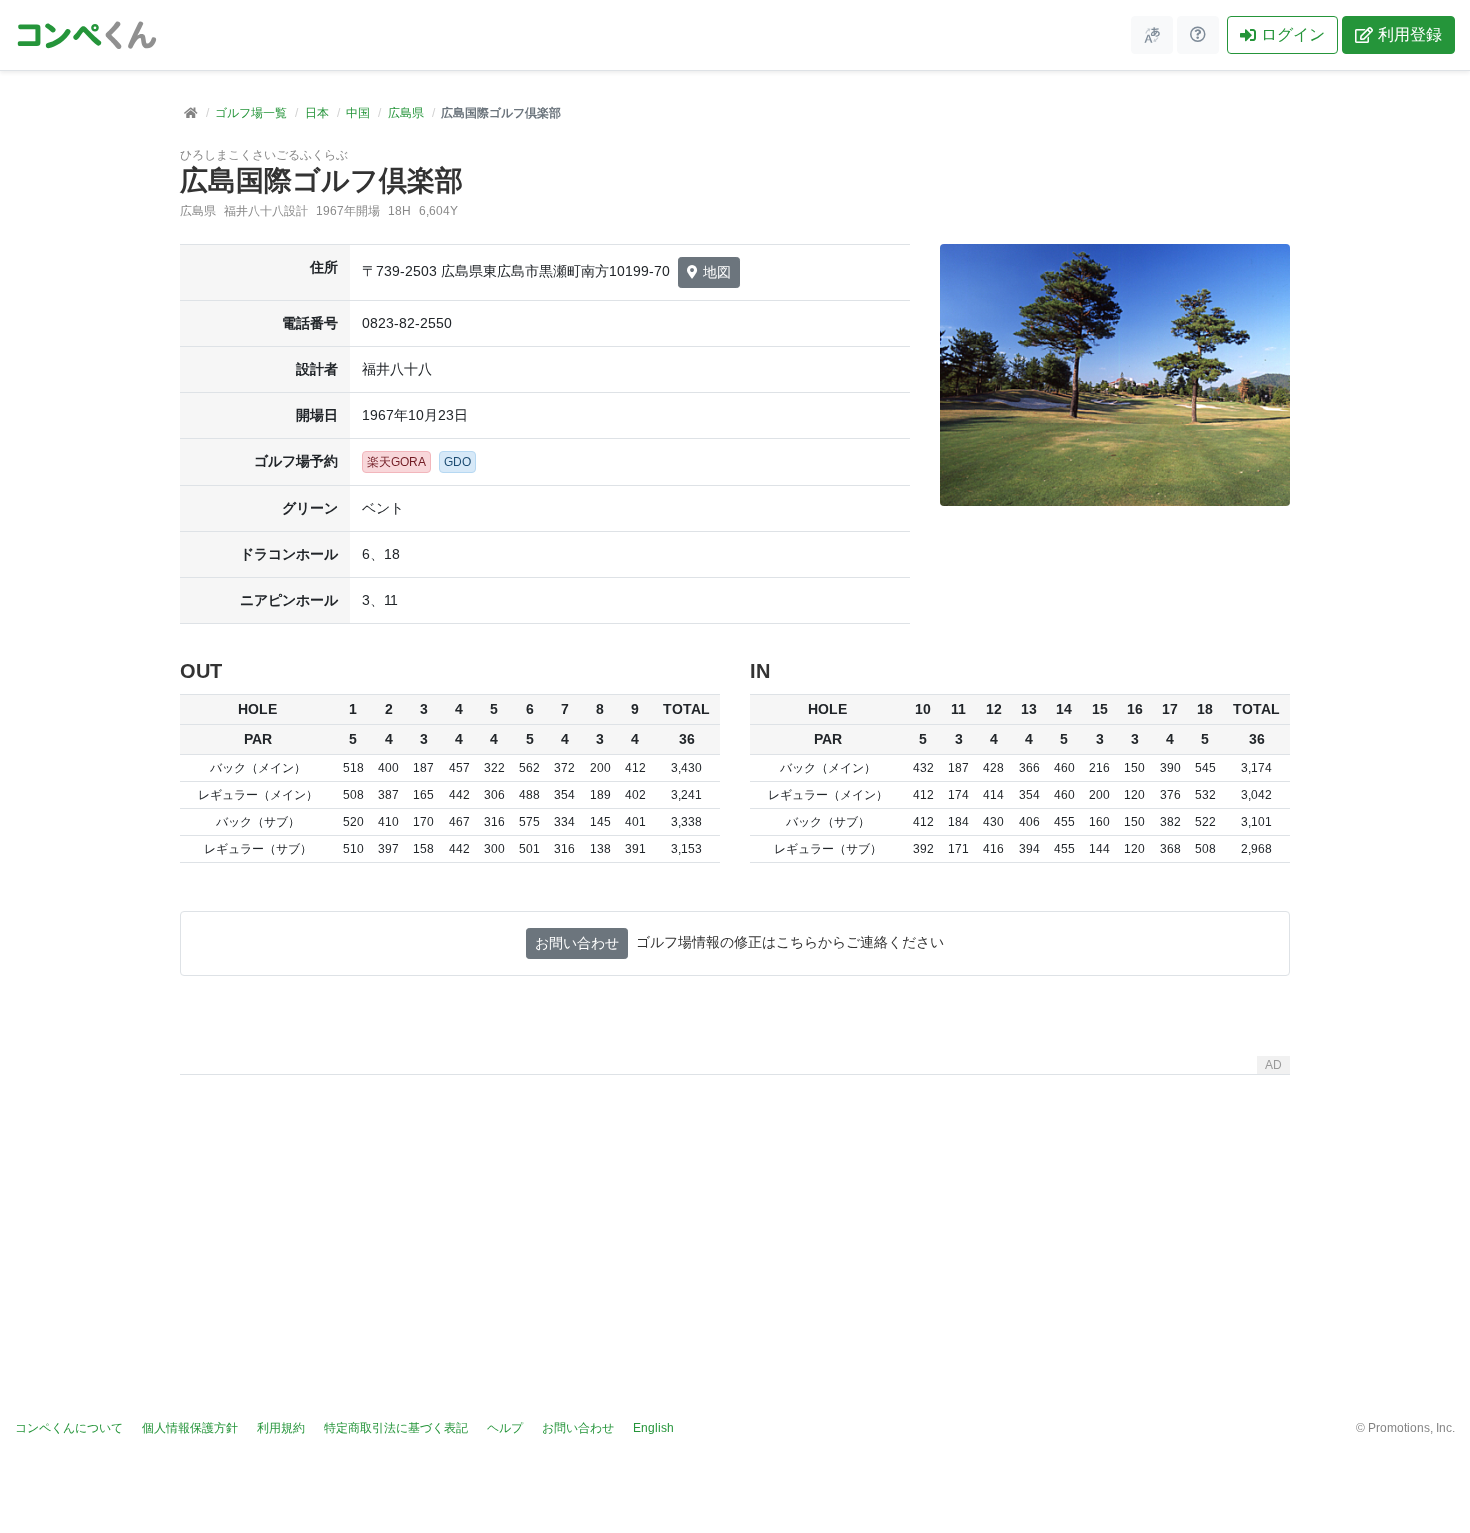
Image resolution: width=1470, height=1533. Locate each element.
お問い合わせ (577, 943)
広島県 (406, 113)
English (653, 1428)
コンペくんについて (69, 1428)
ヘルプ (505, 1428)
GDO (457, 462)
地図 (717, 272)
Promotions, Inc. (1411, 1428)
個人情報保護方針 (190, 1428)
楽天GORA (396, 462)
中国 (358, 113)
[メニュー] (1152, 35)
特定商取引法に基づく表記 (396, 1428)
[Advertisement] (735, 1223)
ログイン (1293, 34)
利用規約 (281, 1428)
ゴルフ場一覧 (251, 113)
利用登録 (1410, 34)
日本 (317, 113)
